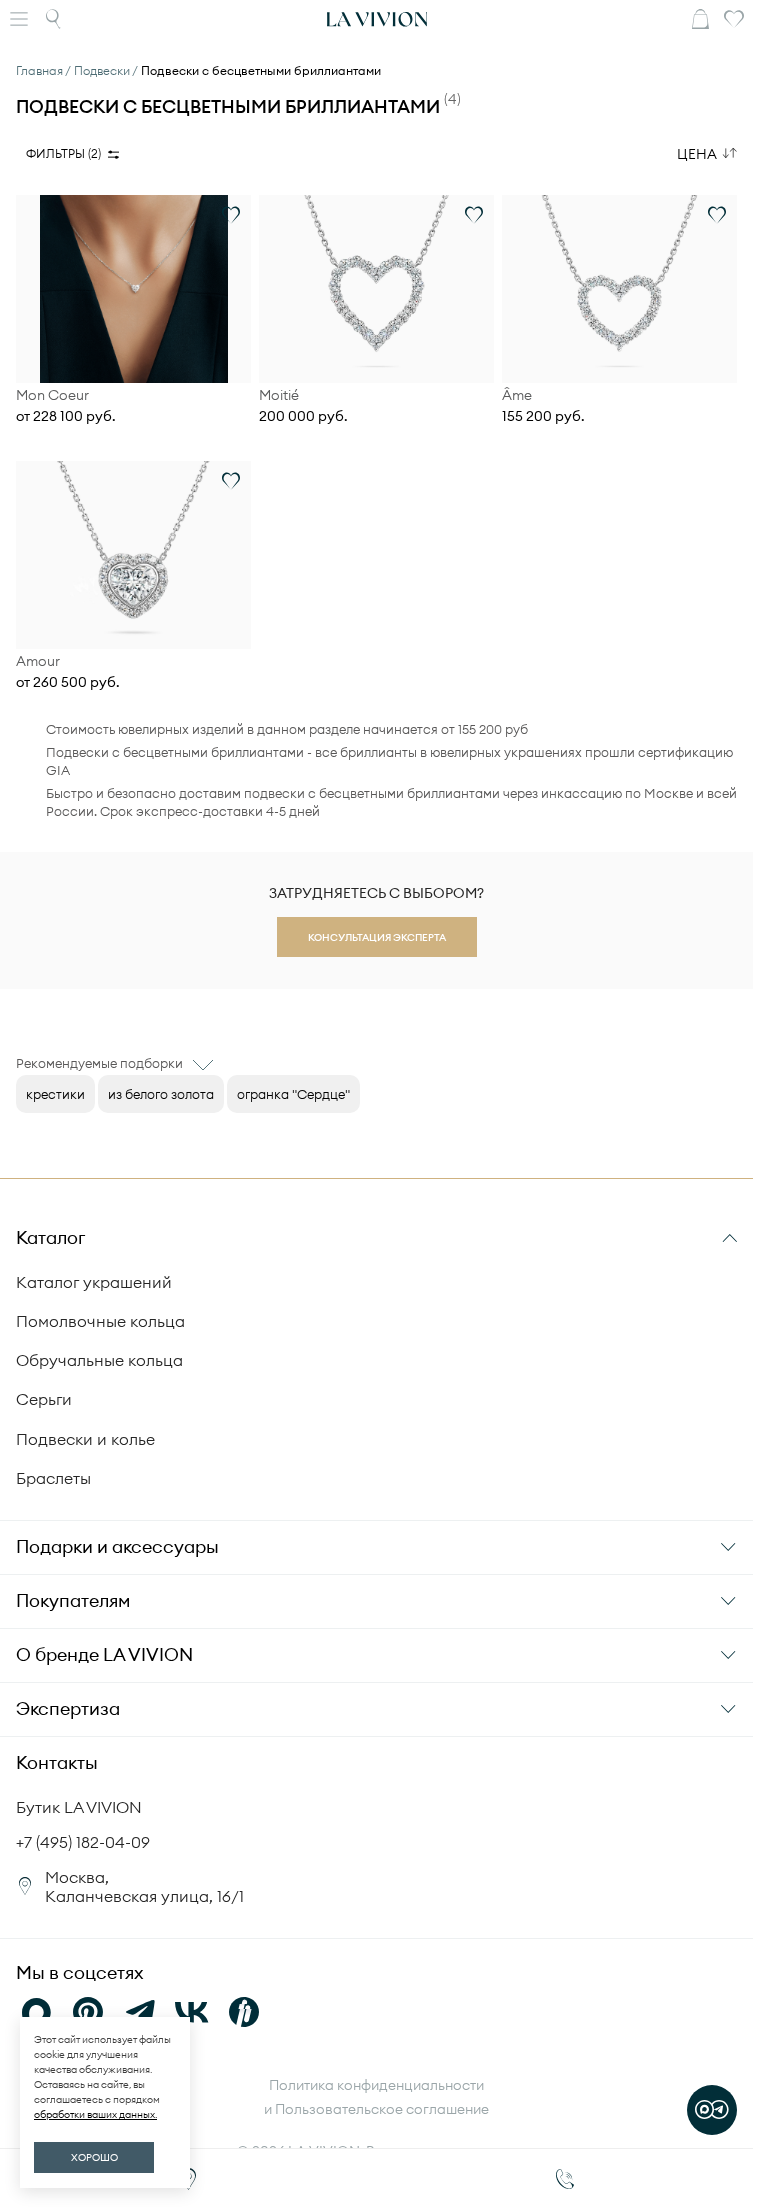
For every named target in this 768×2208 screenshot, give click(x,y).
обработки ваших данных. (95, 2114)
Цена (697, 154)
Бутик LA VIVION (79, 1807)
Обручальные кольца (99, 1360)
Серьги (44, 1399)
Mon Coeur (52, 395)
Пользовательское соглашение (382, 2109)
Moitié (279, 395)
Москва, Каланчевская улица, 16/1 (144, 1886)
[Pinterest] (88, 2012)
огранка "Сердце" (293, 1094)
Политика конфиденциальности (376, 2085)
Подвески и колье (85, 1439)
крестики (55, 1094)
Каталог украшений (94, 1282)
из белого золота (161, 1094)
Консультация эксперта (377, 937)
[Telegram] (140, 2012)
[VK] (192, 2012)
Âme (517, 395)
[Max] (36, 2012)
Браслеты (53, 1478)
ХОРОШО (94, 2157)
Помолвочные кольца (100, 1321)
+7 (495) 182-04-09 (83, 1842)
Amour (38, 661)
